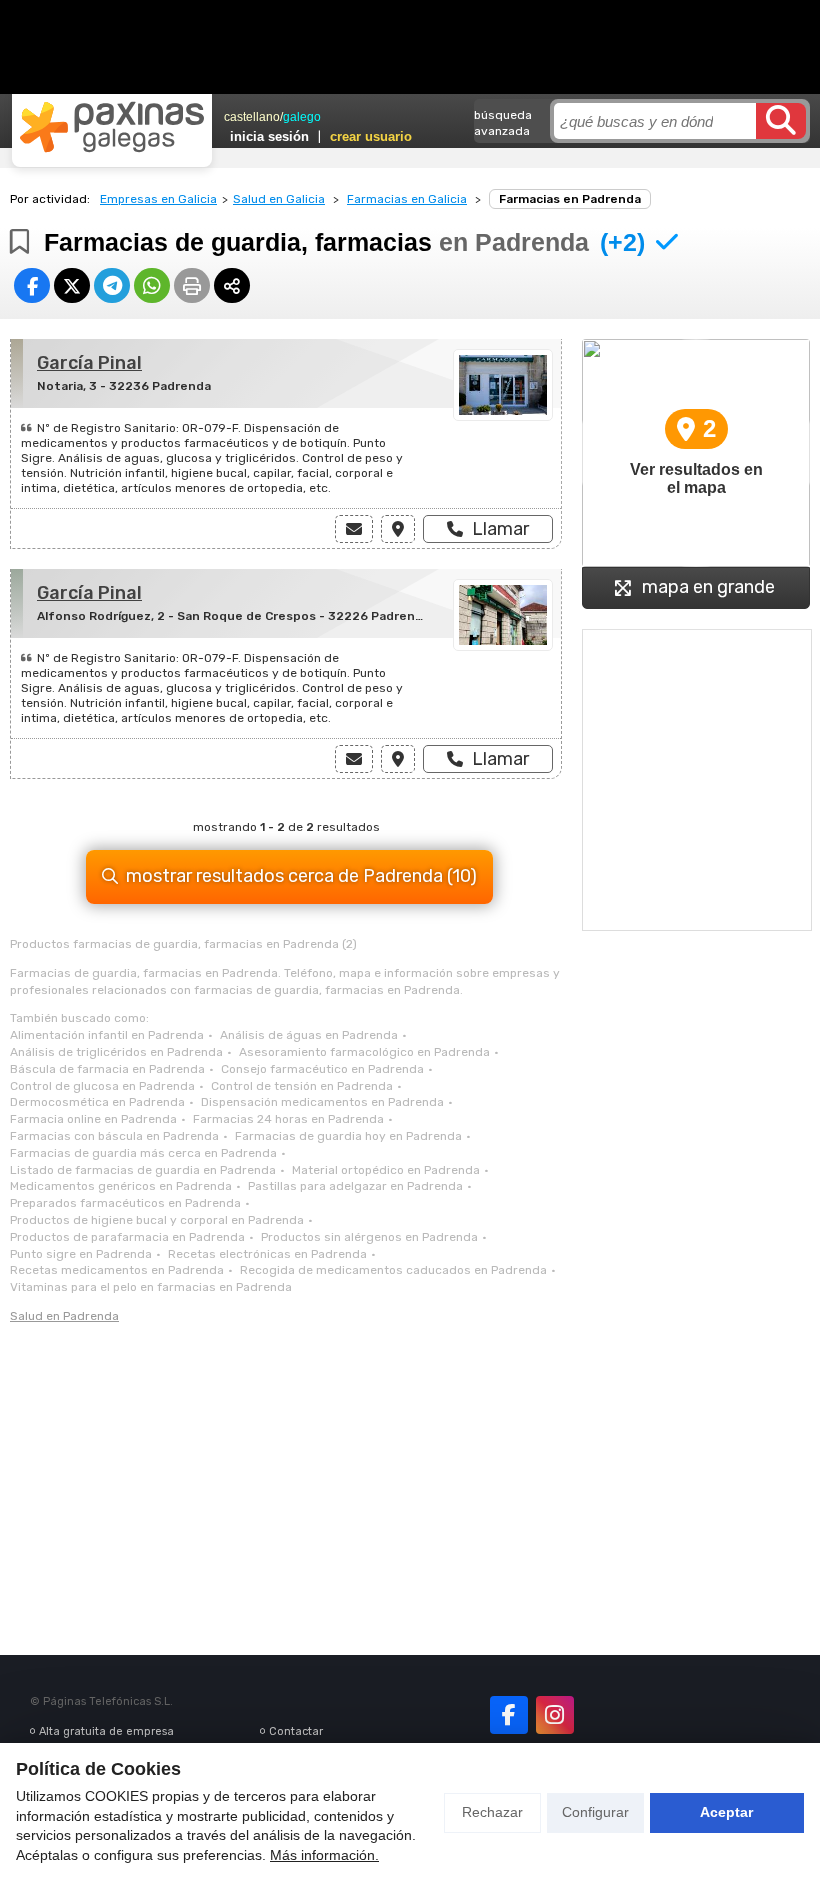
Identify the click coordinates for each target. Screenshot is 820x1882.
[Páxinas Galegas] (112, 127)
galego (302, 117)
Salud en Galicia (279, 199)
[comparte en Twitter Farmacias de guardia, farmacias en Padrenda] (72, 285)
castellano (252, 117)
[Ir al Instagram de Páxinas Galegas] (555, 1715)
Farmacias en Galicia (407, 199)
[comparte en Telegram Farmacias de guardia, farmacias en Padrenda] (112, 285)
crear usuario (371, 136)
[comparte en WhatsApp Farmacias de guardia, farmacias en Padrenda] (152, 285)
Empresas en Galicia (158, 199)
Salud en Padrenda (64, 1316)
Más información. (324, 1855)
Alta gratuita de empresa (106, 1731)
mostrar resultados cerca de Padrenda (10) (301, 876)
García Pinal (89, 363)
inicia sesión (269, 136)
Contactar (296, 1731)
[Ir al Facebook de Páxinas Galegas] (509, 1715)
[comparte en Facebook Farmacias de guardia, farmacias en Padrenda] (32, 285)
